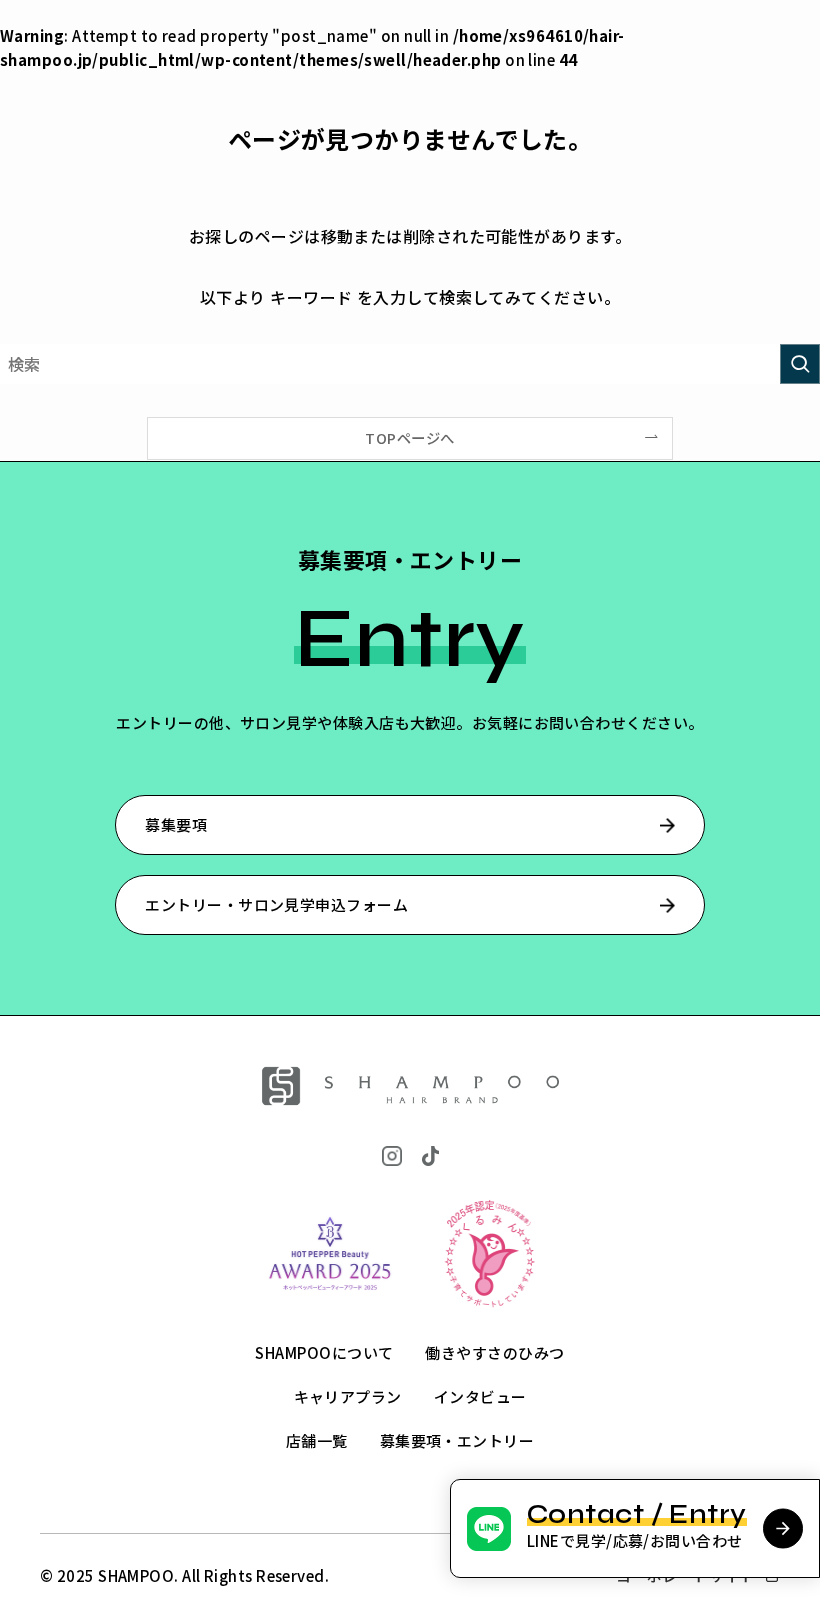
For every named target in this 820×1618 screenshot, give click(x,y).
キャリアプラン (348, 1396)
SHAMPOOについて (324, 1352)
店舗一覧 (317, 1440)
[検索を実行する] (800, 364)
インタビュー (480, 1396)
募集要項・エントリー (457, 1440)
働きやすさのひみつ (494, 1352)
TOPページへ (409, 437)
